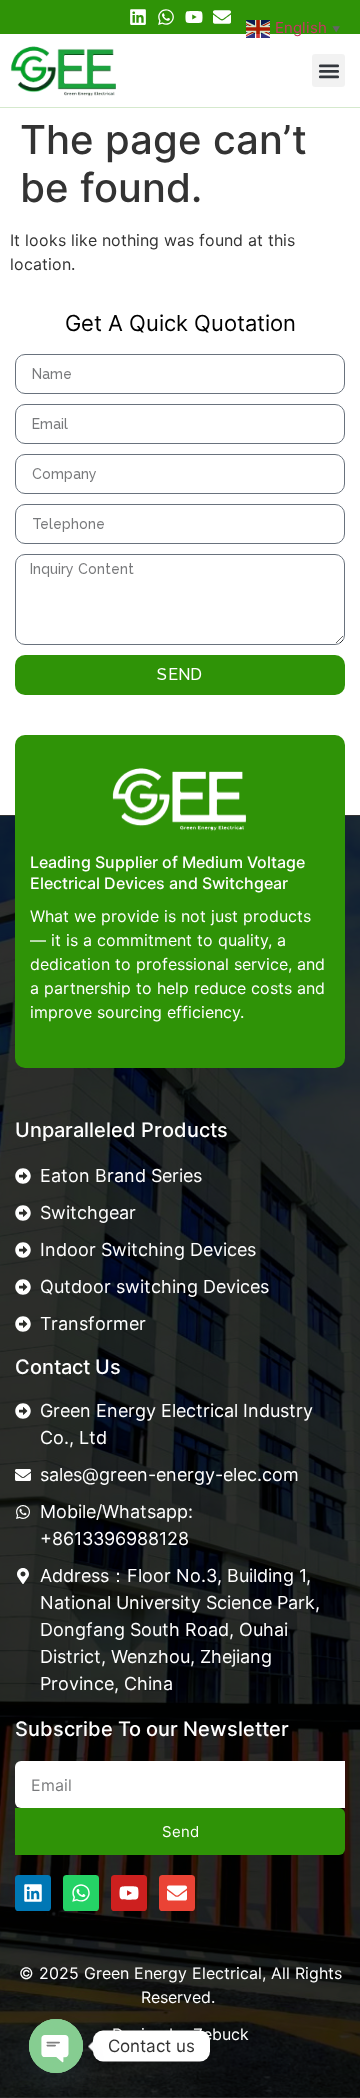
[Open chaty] (56, 2046)
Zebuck (221, 2034)
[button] (328, 70)
